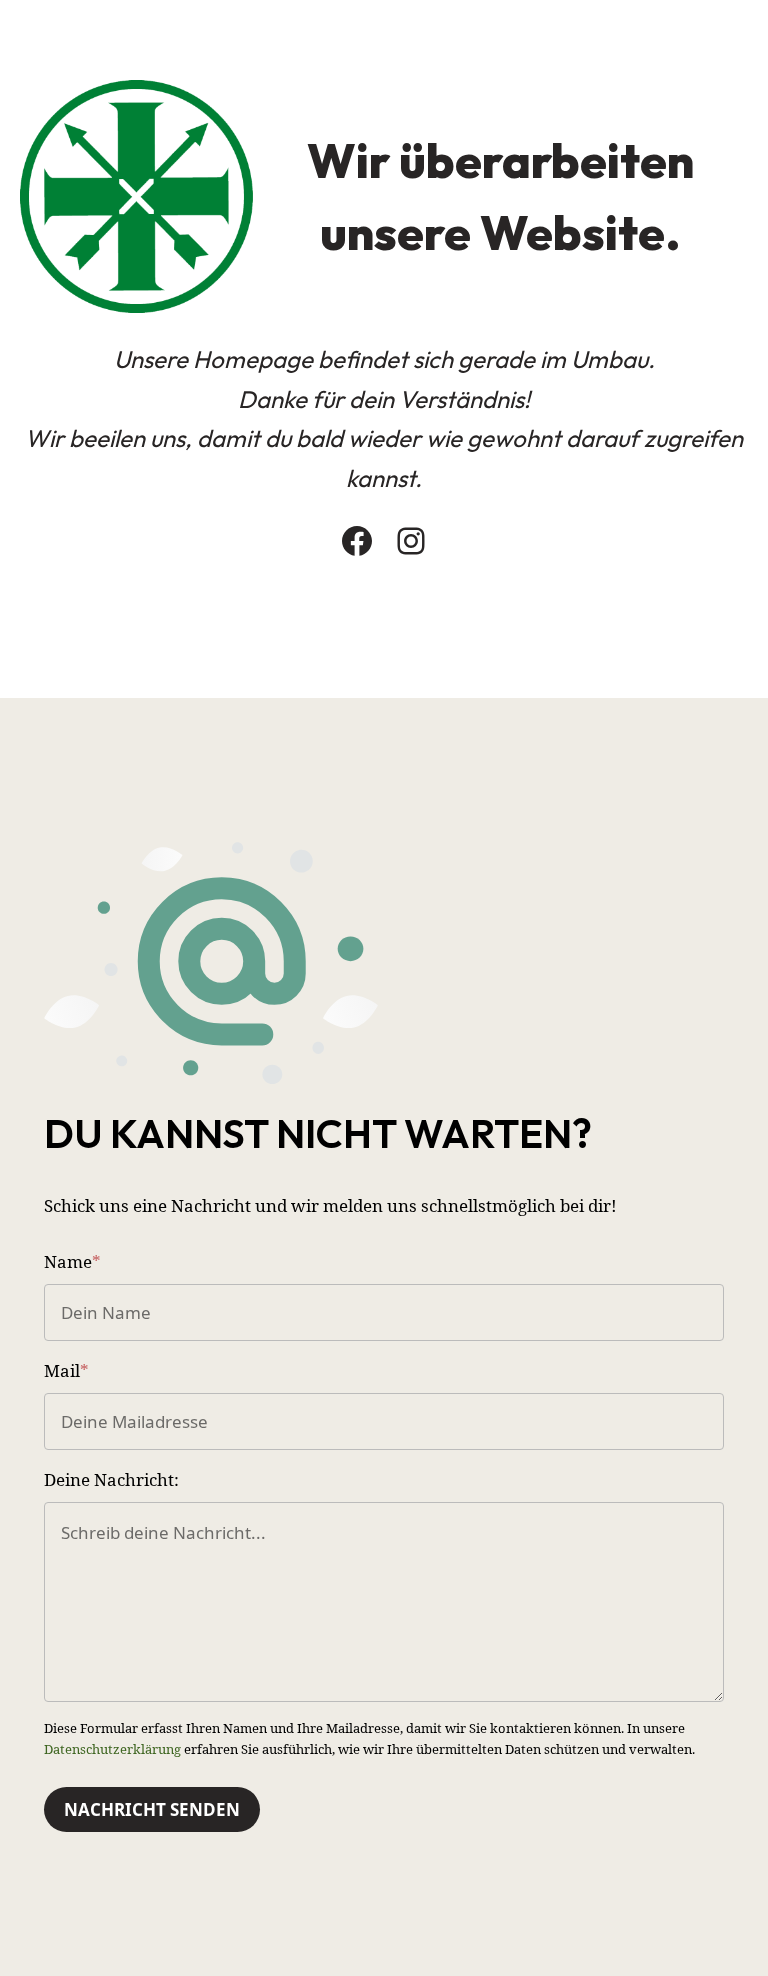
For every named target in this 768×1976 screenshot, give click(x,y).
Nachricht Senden (152, 1809)
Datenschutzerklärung (112, 1749)
